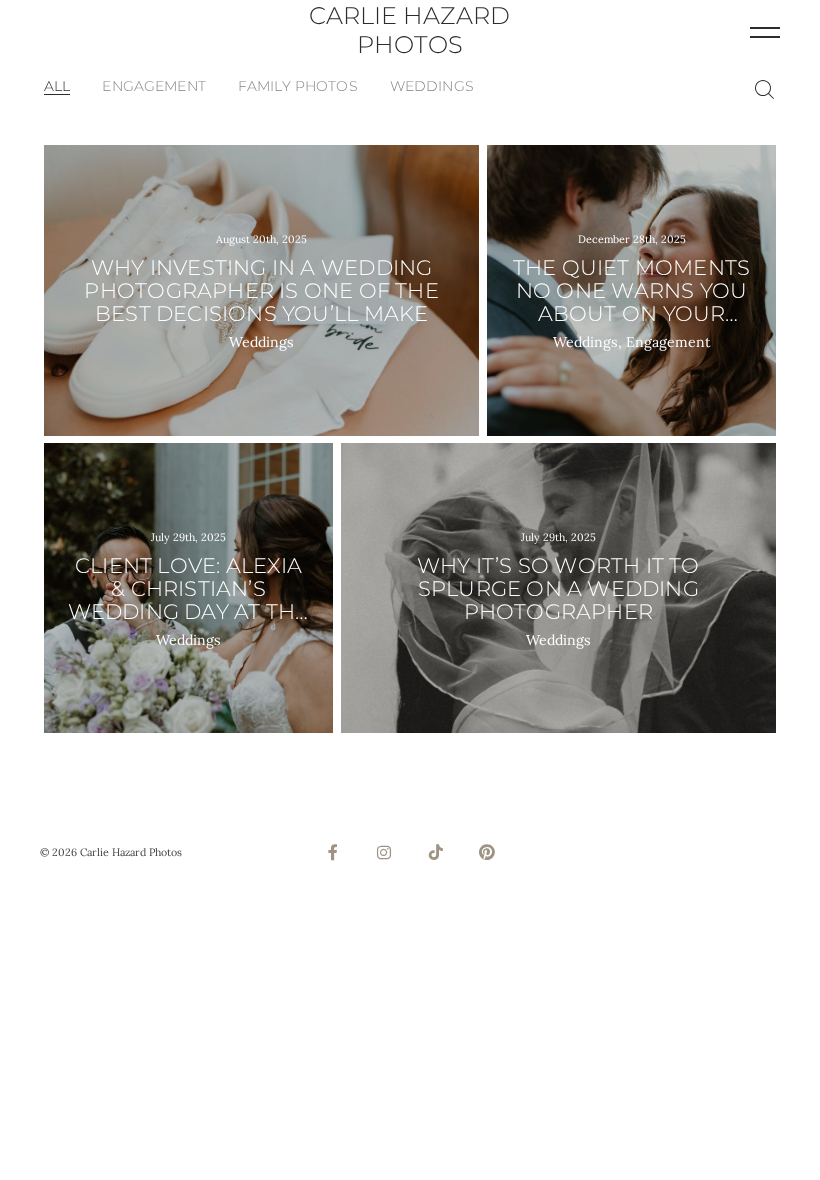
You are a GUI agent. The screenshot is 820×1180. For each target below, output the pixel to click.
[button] (765, 31)
